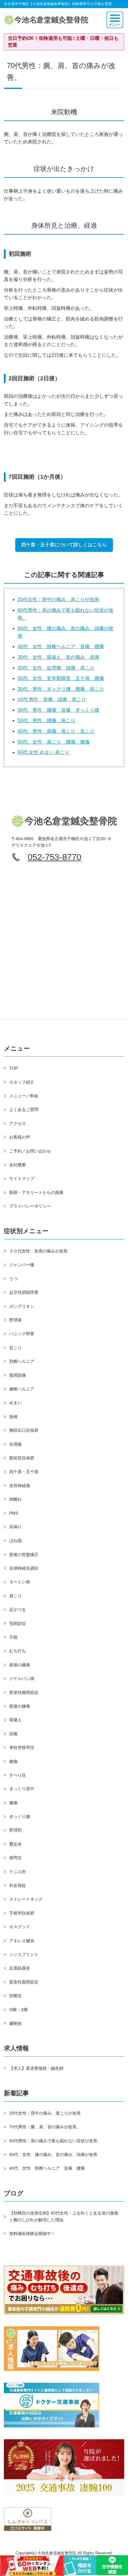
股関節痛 (18, 1375)
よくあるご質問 (24, 1109)
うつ (13, 1279)
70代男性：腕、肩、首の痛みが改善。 (45, 2127)
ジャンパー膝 (22, 1265)
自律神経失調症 (24, 1568)
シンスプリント (24, 1954)
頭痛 (13, 1734)
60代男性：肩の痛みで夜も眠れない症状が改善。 (55, 2141)
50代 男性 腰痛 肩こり (46, 720)
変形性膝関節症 (24, 1692)
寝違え (15, 1720)
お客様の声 (20, 1137)
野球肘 (15, 1830)
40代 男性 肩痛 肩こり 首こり (56, 731)
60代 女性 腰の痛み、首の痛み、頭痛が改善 (53, 2154)
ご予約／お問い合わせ (30, 1151)
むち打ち (18, 1651)
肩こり (15, 1596)
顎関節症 (18, 1623)
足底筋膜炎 (20, 1968)
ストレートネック (26, 1899)
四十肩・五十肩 (24, 1472)
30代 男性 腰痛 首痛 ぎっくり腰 (58, 710)
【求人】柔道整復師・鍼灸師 (36, 2068)
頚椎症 (15, 1996)
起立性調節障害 (24, 1292)
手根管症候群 (22, 1913)
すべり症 (18, 1775)
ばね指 (15, 1541)
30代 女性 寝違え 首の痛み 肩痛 (58, 657)
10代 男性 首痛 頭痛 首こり (52, 699)
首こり (15, 1348)
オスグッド (20, 1927)
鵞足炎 (15, 1844)
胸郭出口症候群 (24, 1430)
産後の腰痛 (20, 1706)
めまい (15, 1403)
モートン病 (20, 1582)
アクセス (18, 1123)
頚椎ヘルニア (22, 1361)
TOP (14, 1068)
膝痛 (13, 1803)
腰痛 (13, 1761)
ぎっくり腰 (20, 1816)
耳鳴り (15, 1527)
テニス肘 (18, 1872)
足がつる (18, 1610)
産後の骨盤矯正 (24, 1555)
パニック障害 (22, 1334)
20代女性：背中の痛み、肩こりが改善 (58, 599)
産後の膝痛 (20, 1665)
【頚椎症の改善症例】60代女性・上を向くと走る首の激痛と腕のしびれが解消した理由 (64, 2216)
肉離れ (15, 1499)
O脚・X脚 (18, 2010)
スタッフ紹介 (22, 1082)
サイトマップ (22, 1178)
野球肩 (15, 1320)
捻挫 (13, 1417)
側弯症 (15, 1858)
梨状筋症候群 (22, 1458)
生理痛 (15, 1444)
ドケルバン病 (22, 1678)
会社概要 (18, 1165)
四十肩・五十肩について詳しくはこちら (64, 545)
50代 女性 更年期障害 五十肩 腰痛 (61, 678)
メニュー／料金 (24, 1096)
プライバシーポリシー (30, 1206)
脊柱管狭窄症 (22, 1747)
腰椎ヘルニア (22, 1389)
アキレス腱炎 (22, 1941)
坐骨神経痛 (20, 1486)
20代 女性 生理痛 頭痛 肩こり (56, 668)
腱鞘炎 (15, 2023)
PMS (14, 1513)
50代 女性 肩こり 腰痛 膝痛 (54, 742)
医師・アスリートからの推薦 (36, 1192)
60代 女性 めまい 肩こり (43, 752)
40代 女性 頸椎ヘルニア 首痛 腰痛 (61, 646)
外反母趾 (18, 1885)
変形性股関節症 (24, 1982)
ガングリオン (22, 1306)
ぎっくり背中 (22, 1789)
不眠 (13, 1637)
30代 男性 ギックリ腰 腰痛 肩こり (61, 689)
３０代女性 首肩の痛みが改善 (38, 1251)
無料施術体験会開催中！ (32, 2234)
